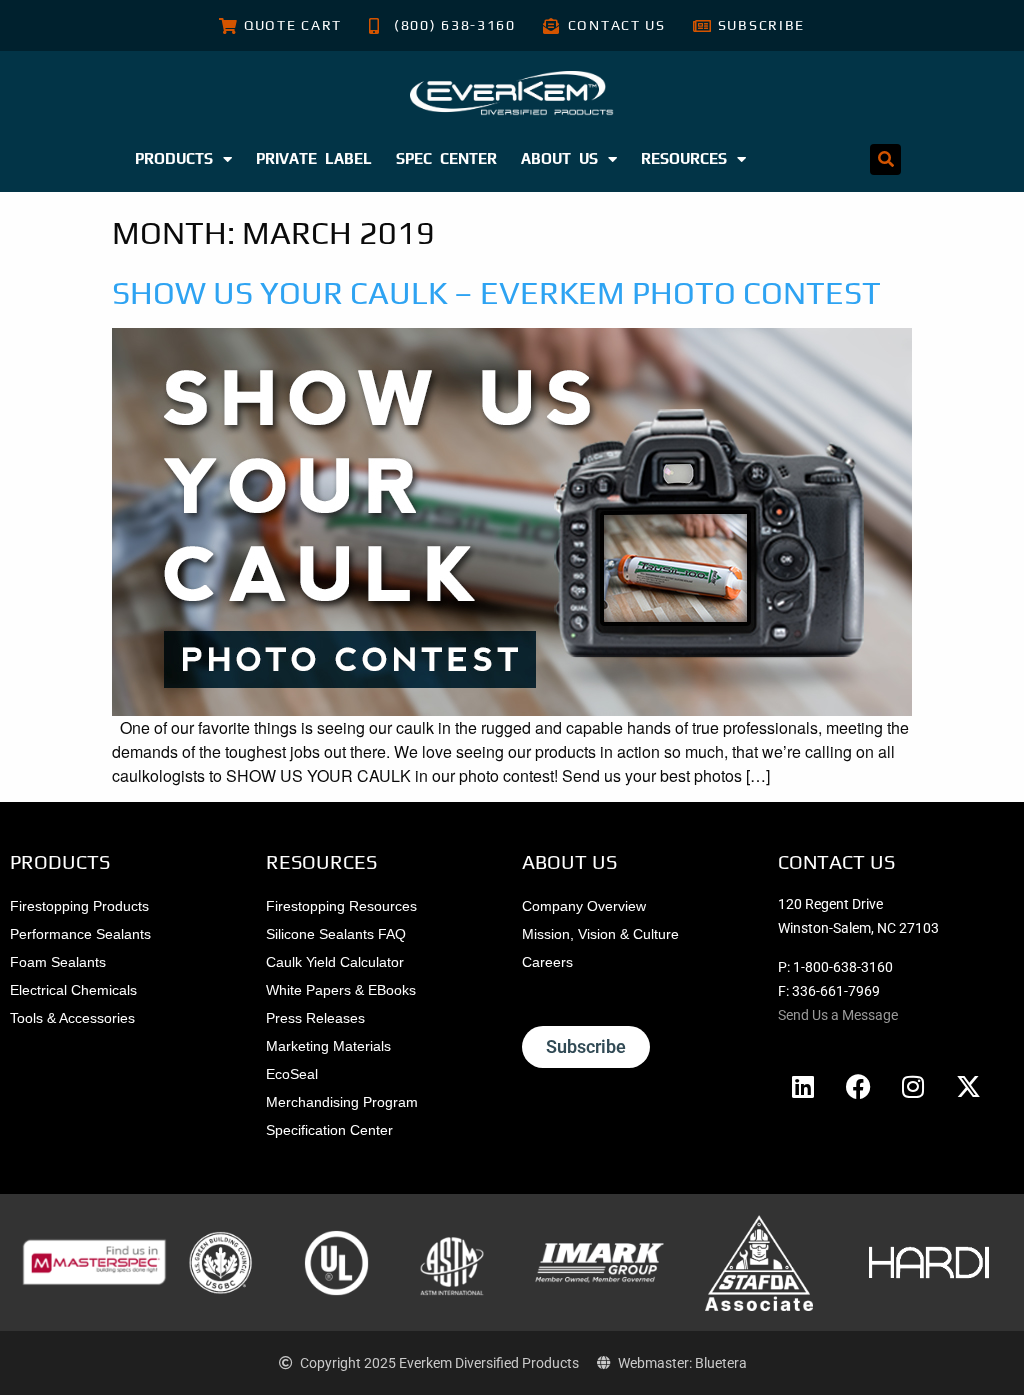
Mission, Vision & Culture (600, 934)
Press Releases (315, 1018)
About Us (559, 158)
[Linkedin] (803, 1086)
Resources (684, 158)
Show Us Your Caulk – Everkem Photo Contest (496, 292)
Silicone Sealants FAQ (336, 934)
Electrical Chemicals (73, 990)
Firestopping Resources (341, 906)
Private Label (314, 158)
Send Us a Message (838, 1015)
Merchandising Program (342, 1102)
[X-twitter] (968, 1086)
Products (174, 158)
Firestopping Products (79, 906)
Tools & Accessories (72, 1018)
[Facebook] (858, 1086)
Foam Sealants (58, 962)
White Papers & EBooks (341, 990)
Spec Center (446, 158)
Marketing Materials (328, 1046)
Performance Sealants (80, 934)
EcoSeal (292, 1074)
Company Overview (584, 906)
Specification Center (329, 1130)
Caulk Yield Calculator (335, 962)
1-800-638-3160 (843, 967)
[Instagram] (913, 1086)
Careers (547, 962)
